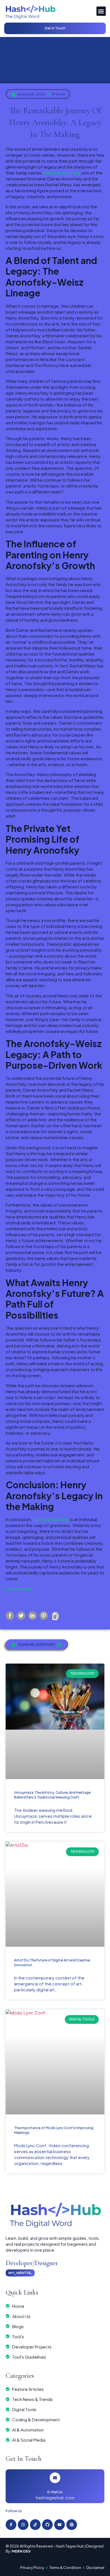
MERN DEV (21, 2551)
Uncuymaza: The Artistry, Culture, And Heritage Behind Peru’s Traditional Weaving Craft (52, 1795)
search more (19, 1589)
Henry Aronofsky (62, 173)
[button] (101, 11)
